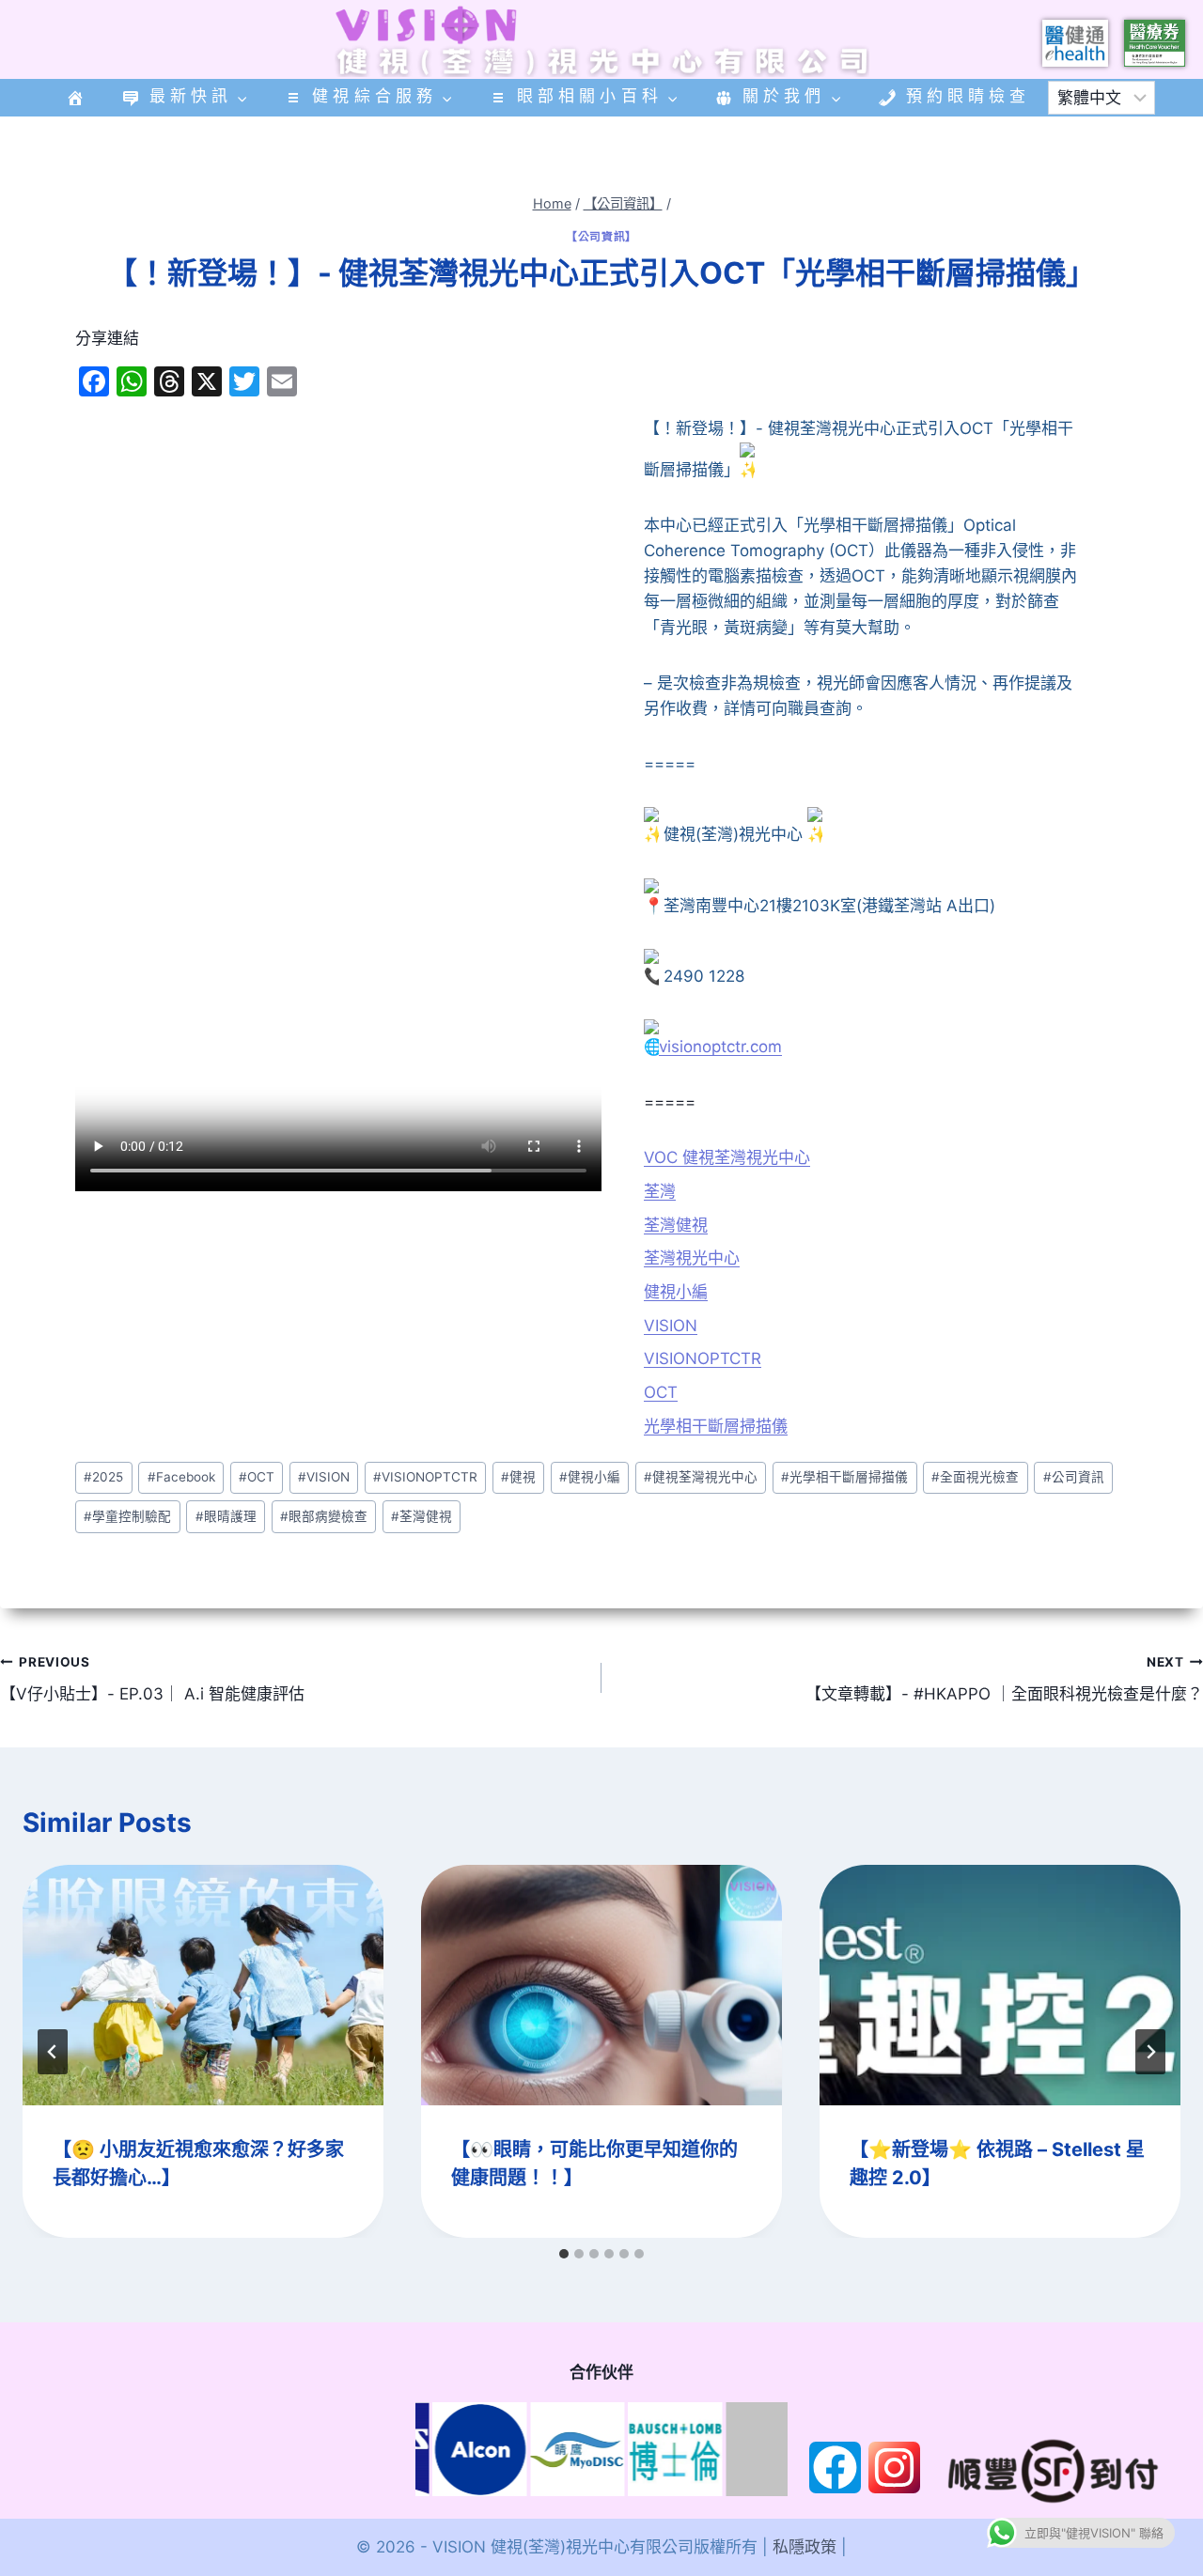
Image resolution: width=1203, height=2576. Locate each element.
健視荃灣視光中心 (744, 1157)
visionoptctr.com (720, 1047)
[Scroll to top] (1086, 2447)
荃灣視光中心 (692, 1258)
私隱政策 (805, 2547)
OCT (661, 1392)
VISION (671, 1326)
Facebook (181, 1477)
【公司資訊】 (601, 236)
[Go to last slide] (53, 2052)
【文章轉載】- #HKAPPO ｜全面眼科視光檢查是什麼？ (1004, 1679)
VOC (661, 1157)
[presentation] (203, 1985)
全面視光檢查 (975, 1477)
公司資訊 (1074, 1477)
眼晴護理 (226, 1516)
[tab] (564, 2254)
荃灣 (660, 1191)
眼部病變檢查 (324, 1516)
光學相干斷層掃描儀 (716, 1426)
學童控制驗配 (127, 1516)
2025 (103, 1477)
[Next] (1150, 2052)
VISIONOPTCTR (703, 1358)
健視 (518, 1477)
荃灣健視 (676, 1225)
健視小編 (676, 1292)
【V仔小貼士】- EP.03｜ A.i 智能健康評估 (152, 1679)
